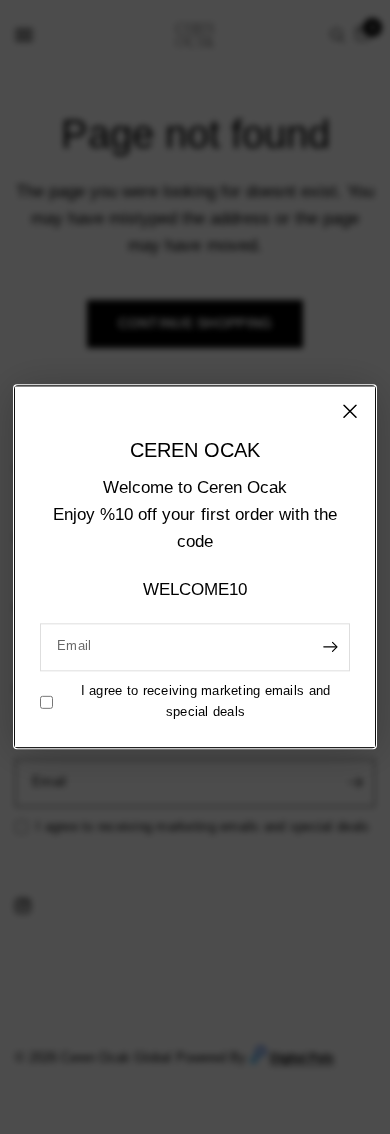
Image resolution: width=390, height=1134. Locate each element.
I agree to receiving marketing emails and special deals (206, 701)
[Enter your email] (330, 647)
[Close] (350, 411)
